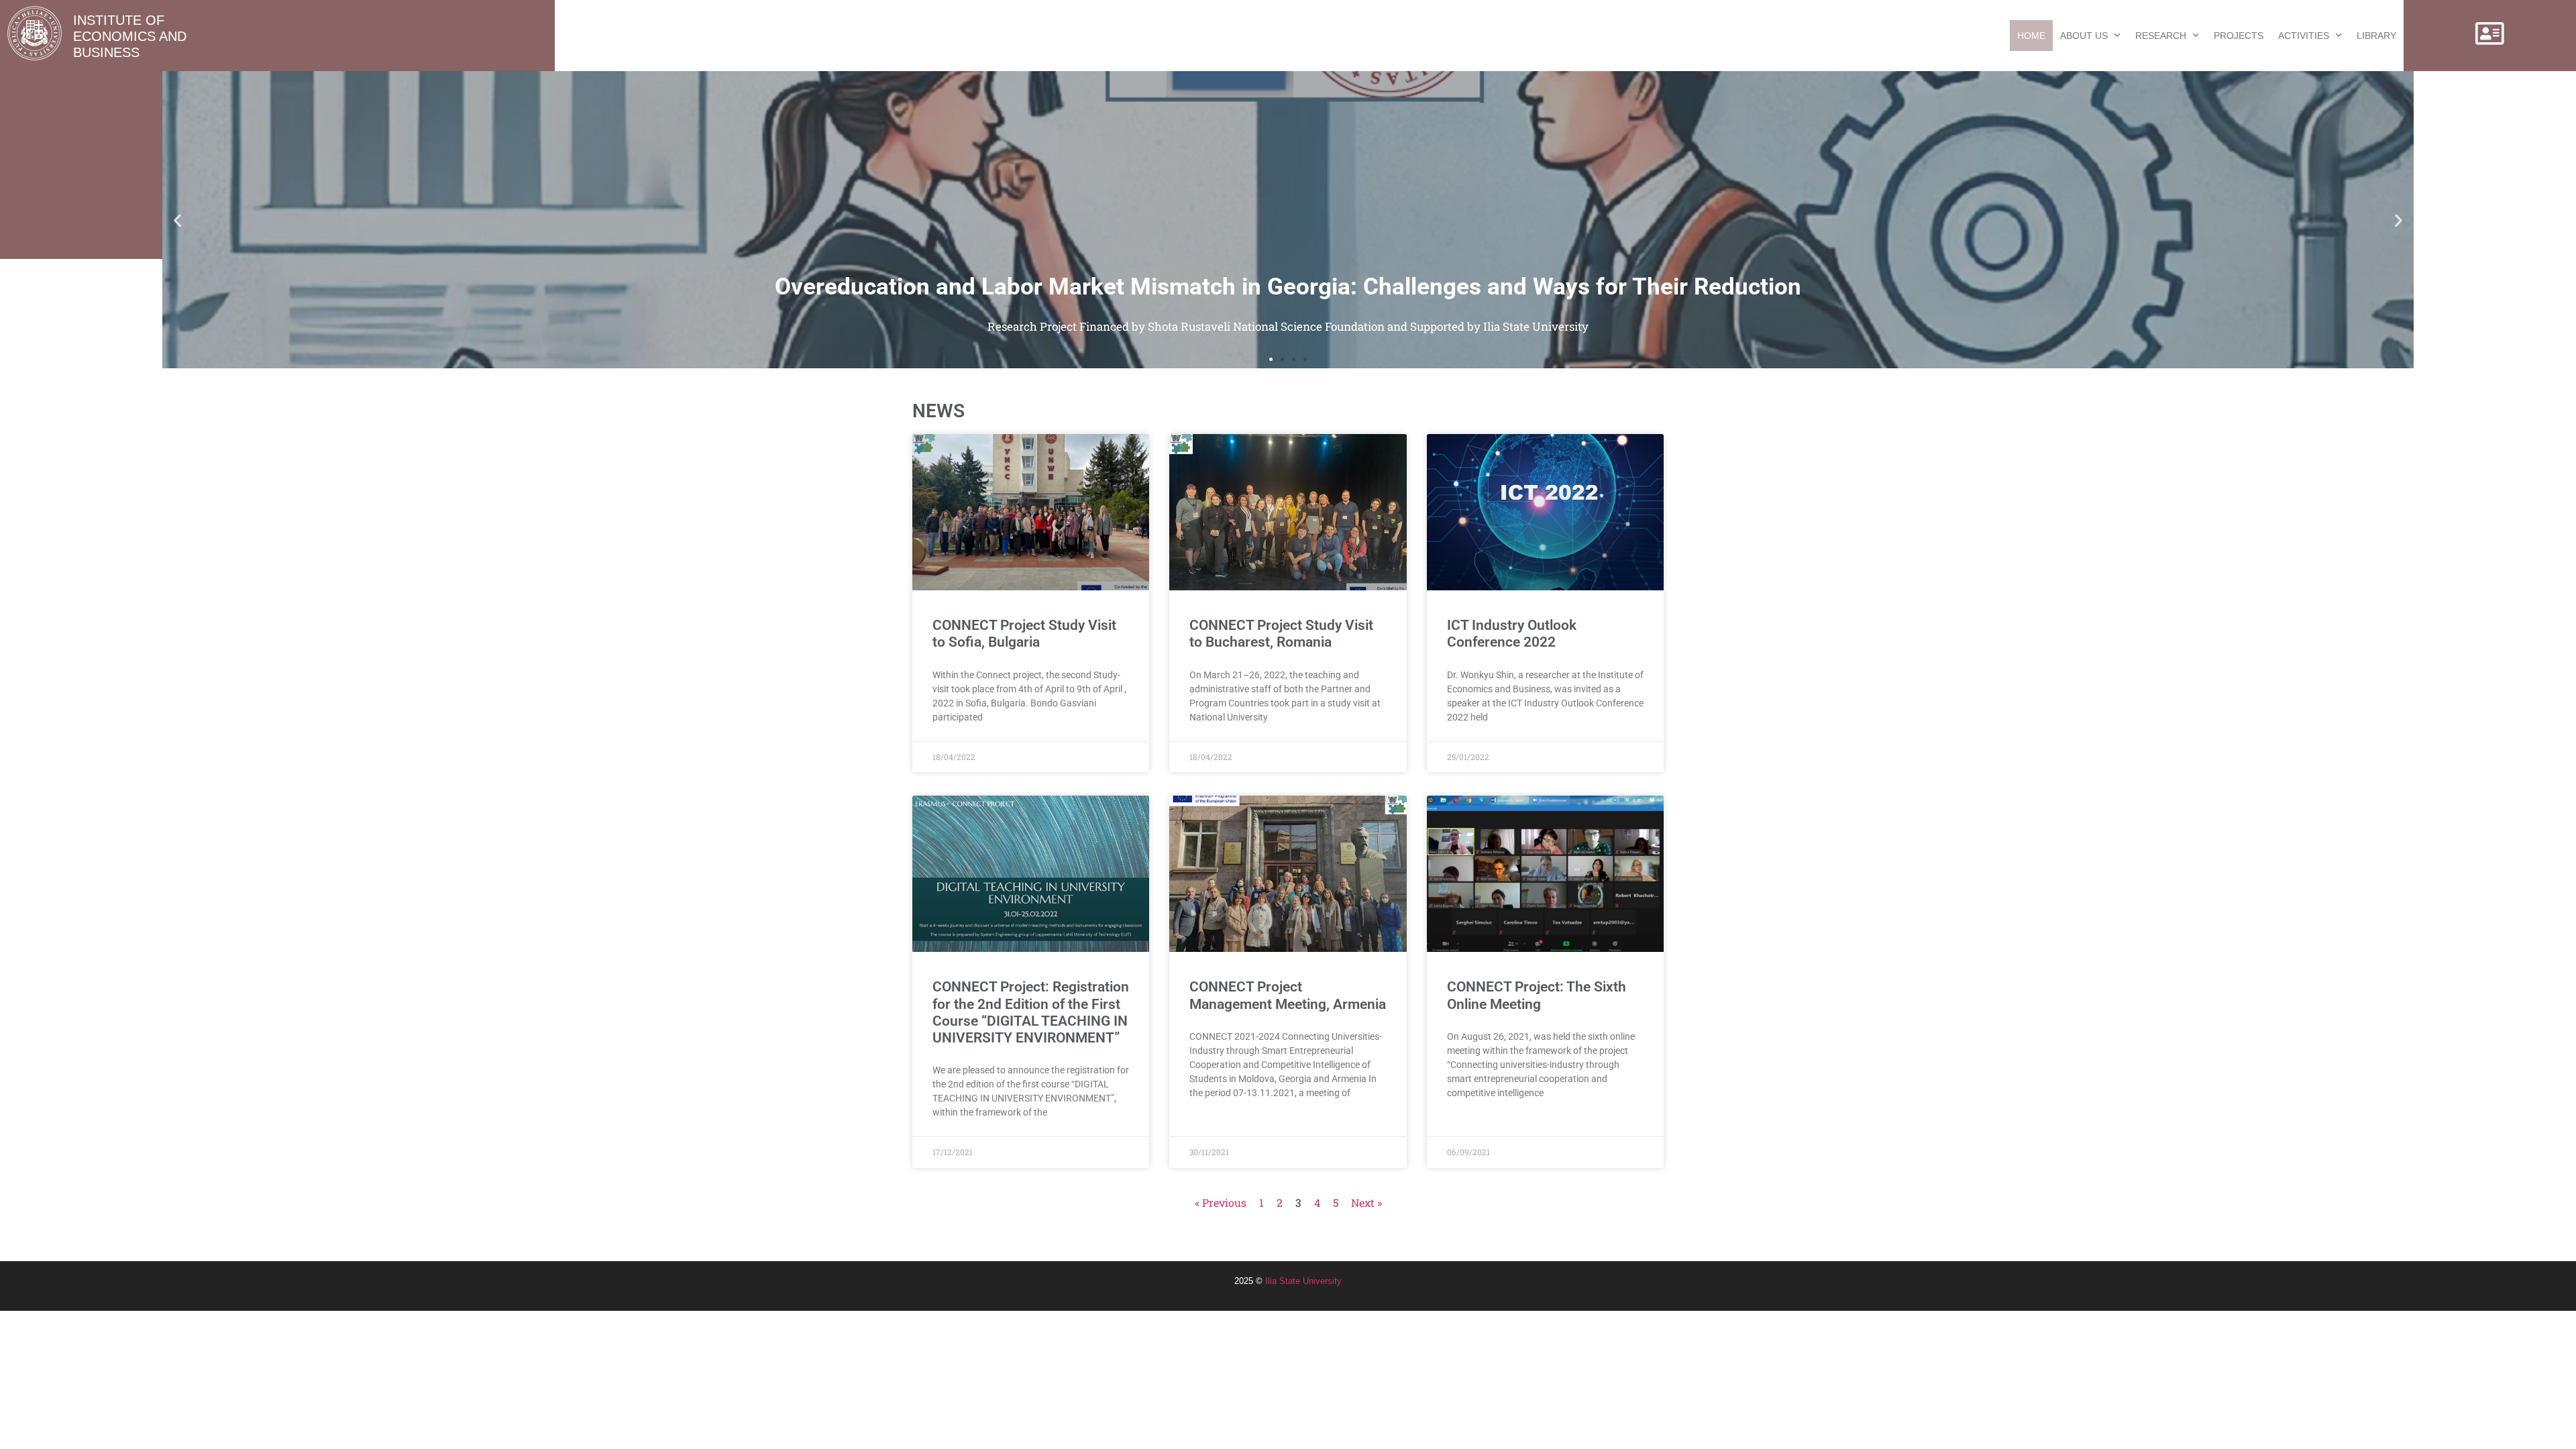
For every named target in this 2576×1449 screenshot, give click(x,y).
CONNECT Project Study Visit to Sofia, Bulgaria (1024, 634)
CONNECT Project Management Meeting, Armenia (1288, 995)
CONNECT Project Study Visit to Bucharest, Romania (1281, 634)
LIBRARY (2376, 36)
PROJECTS (2239, 36)
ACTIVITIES (2304, 36)
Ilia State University (1303, 1281)
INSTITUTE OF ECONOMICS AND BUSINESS (130, 36)
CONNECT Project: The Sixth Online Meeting (1537, 995)
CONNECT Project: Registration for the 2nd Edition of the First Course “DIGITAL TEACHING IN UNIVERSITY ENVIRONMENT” (1031, 1012)
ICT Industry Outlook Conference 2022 (1512, 634)
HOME (2031, 36)
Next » (1366, 1202)
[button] (177, 220)
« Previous (1221, 1202)
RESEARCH (2161, 36)
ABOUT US (2084, 36)
